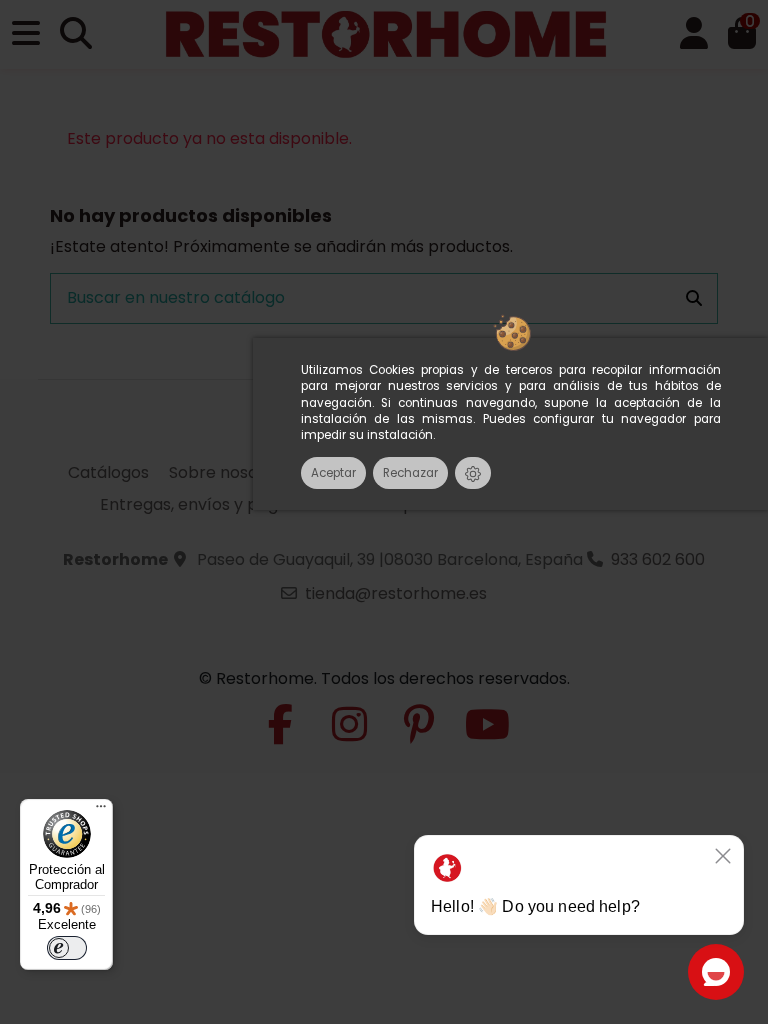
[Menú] (101, 811)
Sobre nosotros (229, 472)
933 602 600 (658, 559)
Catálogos (108, 472)
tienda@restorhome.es (396, 593)
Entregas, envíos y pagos (198, 504)
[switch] (67, 948)
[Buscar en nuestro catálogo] (694, 299)
